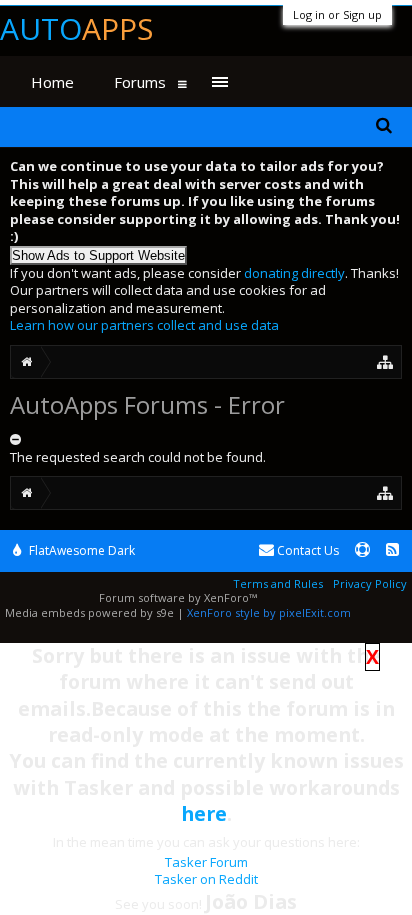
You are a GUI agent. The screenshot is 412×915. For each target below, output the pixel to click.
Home (52, 82)
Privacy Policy (370, 583)
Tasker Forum (206, 862)
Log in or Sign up (337, 14)
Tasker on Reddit (206, 879)
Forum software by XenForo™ (178, 597)
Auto (76, 28)
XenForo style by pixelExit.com (269, 612)
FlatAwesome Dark (80, 550)
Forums (140, 82)
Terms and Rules (278, 583)
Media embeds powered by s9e (89, 612)
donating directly (294, 273)
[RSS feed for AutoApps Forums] (392, 550)
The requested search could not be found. (138, 457)
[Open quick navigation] (385, 361)
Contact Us (306, 550)
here (204, 813)
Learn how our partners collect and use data (144, 325)
